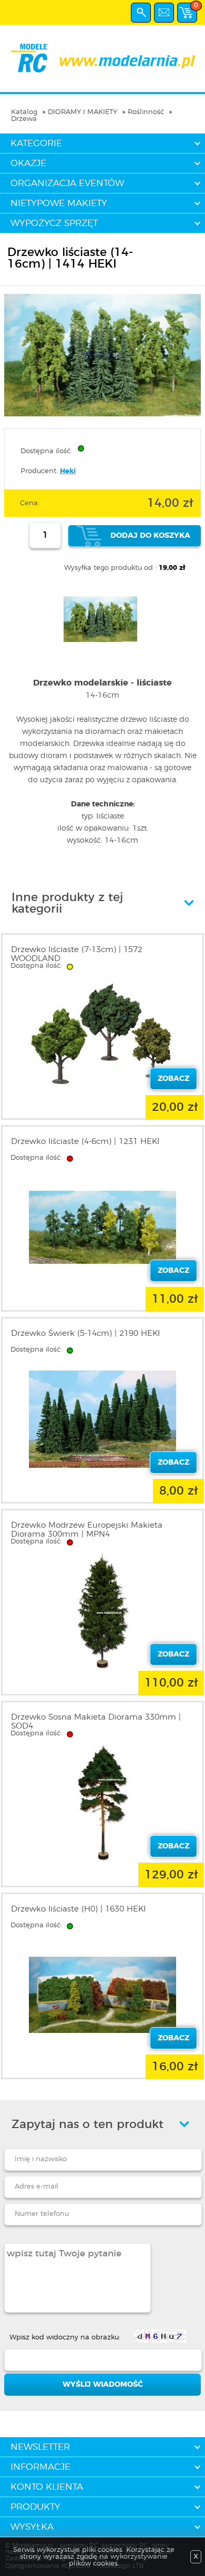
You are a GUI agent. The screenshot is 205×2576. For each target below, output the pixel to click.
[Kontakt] (164, 13)
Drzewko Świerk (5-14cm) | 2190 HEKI (85, 1333)
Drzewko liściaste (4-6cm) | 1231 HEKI (85, 1142)
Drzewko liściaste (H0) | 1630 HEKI (78, 1909)
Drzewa (24, 119)
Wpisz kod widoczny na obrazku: (65, 2338)
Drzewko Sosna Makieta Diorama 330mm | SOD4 (96, 1722)
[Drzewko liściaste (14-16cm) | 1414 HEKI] (102, 415)
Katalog (24, 112)
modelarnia (102, 58)
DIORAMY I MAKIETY (83, 112)
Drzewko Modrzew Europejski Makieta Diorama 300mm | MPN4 (87, 1530)
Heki (68, 471)
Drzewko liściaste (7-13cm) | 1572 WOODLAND (77, 954)
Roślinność (146, 112)
